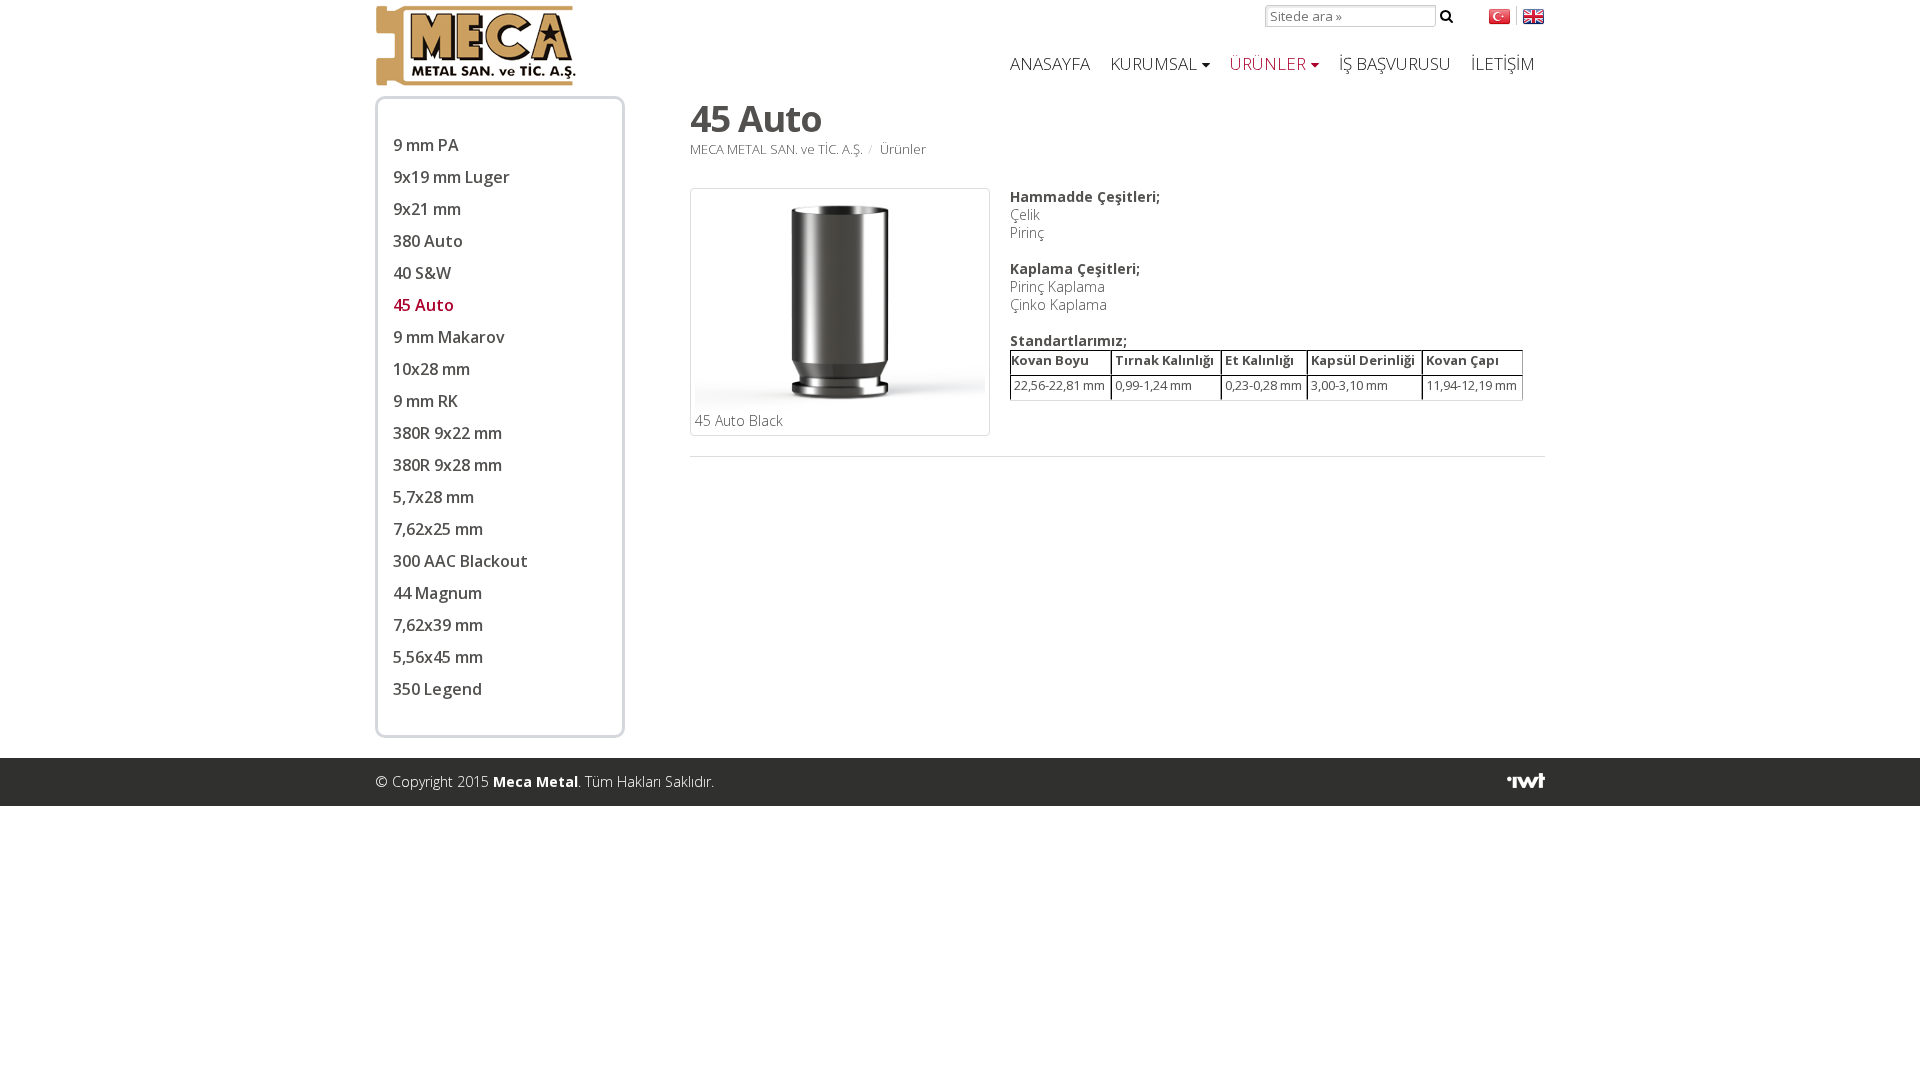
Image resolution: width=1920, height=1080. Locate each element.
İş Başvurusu (1395, 63)
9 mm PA (426, 145)
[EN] (1531, 15)
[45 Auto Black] (840, 405)
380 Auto (428, 241)
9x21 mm (427, 209)
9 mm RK (425, 401)
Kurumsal (1153, 63)
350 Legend (437, 689)
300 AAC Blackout (460, 561)
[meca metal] (475, 80)
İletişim (1503, 63)
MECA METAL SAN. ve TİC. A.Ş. (776, 149)
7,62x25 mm (438, 529)
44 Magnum (437, 593)
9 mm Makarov (449, 337)
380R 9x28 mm (447, 465)
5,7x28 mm (433, 497)
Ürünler (1268, 63)
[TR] (1500, 15)
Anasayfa (1050, 63)
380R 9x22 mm (447, 433)
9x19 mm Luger (451, 177)
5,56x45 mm (438, 657)
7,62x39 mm (438, 625)
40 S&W (422, 273)
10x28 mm (431, 369)
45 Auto (423, 305)
